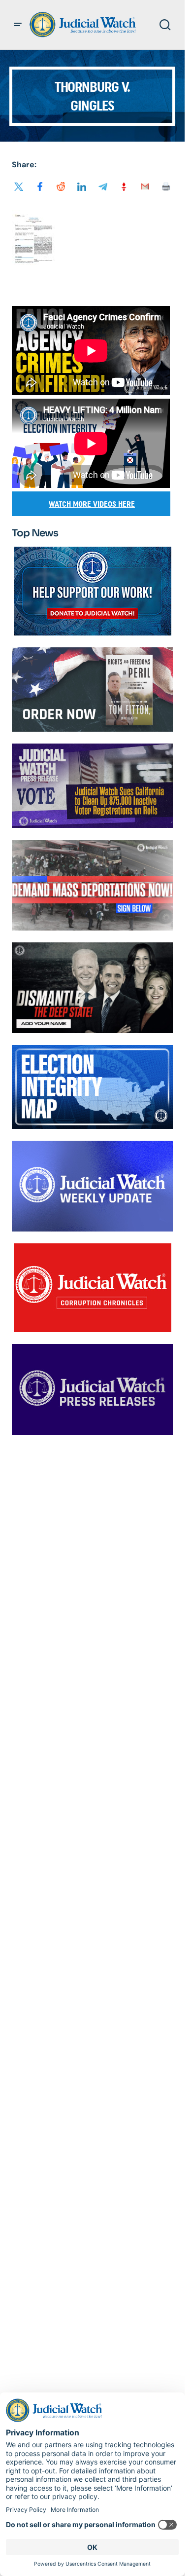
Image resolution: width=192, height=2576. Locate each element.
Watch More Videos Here (92, 504)
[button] (18, 25)
